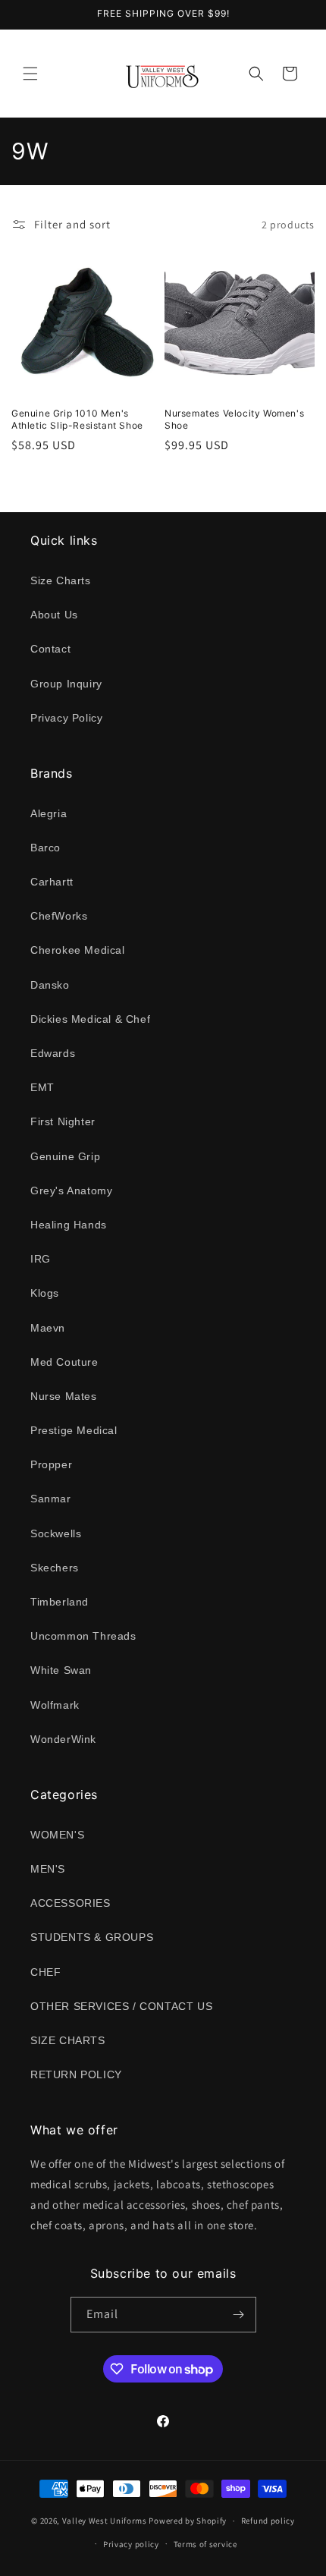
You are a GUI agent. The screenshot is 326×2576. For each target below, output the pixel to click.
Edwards (53, 1053)
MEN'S (48, 1869)
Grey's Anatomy (71, 1190)
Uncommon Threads (83, 1636)
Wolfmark (55, 1705)
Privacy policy (131, 2544)
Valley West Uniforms (105, 2521)
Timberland (60, 1602)
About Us (54, 615)
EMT (42, 1087)
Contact (50, 649)
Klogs (45, 1293)
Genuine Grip (65, 1156)
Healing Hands (69, 1225)
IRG (41, 1259)
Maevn (48, 1328)
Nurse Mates (64, 1396)
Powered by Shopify (188, 2521)
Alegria (49, 813)
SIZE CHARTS (68, 2040)
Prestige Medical (74, 1430)
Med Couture (64, 1362)
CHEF (45, 1972)
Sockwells (56, 1533)
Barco (45, 848)
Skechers (55, 1568)
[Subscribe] (239, 2315)
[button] (30, 74)
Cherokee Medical (78, 950)
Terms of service (205, 2544)
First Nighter (63, 1121)
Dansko (50, 985)
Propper (51, 1464)
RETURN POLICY (76, 2074)
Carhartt (52, 882)
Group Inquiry (66, 684)
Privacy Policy (66, 718)
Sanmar (51, 1499)
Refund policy (268, 2521)
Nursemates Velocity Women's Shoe (234, 419)
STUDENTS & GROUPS (92, 1937)
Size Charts (61, 580)
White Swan (61, 1670)
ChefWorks (59, 916)
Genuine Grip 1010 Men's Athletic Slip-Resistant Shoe (77, 419)
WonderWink (63, 1739)
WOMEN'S (57, 1835)
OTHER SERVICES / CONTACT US (121, 2006)
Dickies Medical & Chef (90, 1019)
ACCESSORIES (71, 1903)
